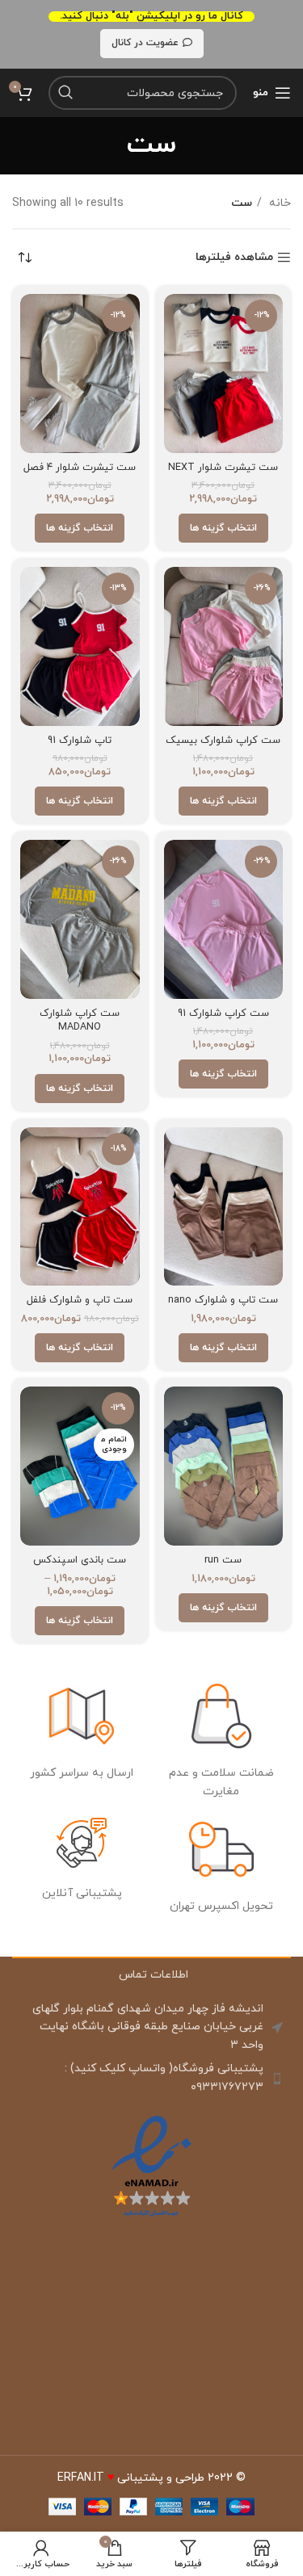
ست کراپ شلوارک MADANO (80, 1021)
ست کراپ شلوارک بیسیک (223, 740)
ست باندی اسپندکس (80, 1560)
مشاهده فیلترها (234, 258)
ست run (223, 1560)
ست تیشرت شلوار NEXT (223, 468)
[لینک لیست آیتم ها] (151, 2078)
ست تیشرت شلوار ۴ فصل (80, 468)
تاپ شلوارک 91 (80, 740)
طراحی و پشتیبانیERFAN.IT (131, 2478)
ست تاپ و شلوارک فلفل (80, 1300)
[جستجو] (65, 93)
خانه (278, 203)
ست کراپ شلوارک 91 (223, 1013)
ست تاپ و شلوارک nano (223, 1300)
